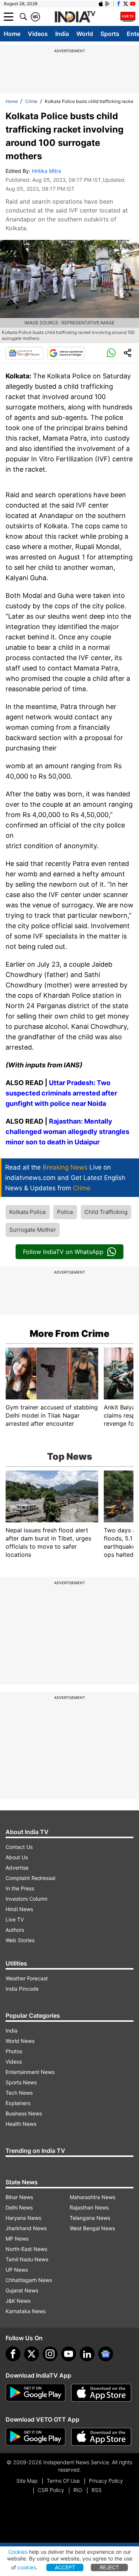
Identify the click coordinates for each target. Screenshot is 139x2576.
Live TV (15, 1919)
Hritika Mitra (47, 171)
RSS (97, 2490)
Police (65, 1212)
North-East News (26, 2249)
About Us (17, 1857)
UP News (17, 2270)
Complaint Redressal (30, 1878)
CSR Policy (51, 2490)
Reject (109, 2567)
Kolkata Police (28, 1212)
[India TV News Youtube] (133, 4)
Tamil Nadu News (27, 2259)
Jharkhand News (26, 2228)
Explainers (18, 2103)
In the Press (20, 1888)
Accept (65, 2567)
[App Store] (101, 2393)
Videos (38, 34)
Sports (110, 34)
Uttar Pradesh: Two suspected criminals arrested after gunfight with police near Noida (61, 1093)
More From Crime (69, 1334)
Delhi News (19, 2207)
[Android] (108, 4)
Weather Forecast (27, 1978)
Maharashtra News (92, 2197)
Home (12, 34)
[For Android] (36, 2437)
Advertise (17, 1868)
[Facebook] (13, 2354)
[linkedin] (87, 2354)
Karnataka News (26, 2311)
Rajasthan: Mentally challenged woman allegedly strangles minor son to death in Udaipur (67, 1132)
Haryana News (23, 2218)
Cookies (18, 2552)
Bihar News (19, 2197)
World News (20, 2041)
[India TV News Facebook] (119, 4)
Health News (21, 2124)
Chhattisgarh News (29, 2280)
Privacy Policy (106, 2481)
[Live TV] (128, 17)
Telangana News (90, 2218)
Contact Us (19, 1847)
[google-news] (106, 2354)
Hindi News (19, 1909)
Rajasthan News (89, 2207)
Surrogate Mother (33, 1230)
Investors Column (27, 1899)
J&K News (18, 2301)
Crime (31, 101)
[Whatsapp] (111, 353)
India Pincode (22, 1989)
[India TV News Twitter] (126, 4)
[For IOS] (101, 2437)
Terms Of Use (63, 2481)
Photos (14, 2051)
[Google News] (24, 353)
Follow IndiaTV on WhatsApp (63, 1252)
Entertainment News (30, 2072)
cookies (27, 2567)
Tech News (19, 2093)
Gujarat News (22, 2290)
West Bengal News (92, 2228)
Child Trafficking (106, 1212)
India (62, 34)
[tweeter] (32, 2354)
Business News (24, 2113)
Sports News (21, 2082)
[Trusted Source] (66, 353)
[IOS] (101, 4)
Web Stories (20, 1940)
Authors (15, 1930)
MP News (17, 2239)
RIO (78, 2490)
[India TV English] (75, 17)
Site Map (27, 2481)
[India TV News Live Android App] (36, 2393)
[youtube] (69, 2354)
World (85, 34)
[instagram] (50, 2354)
